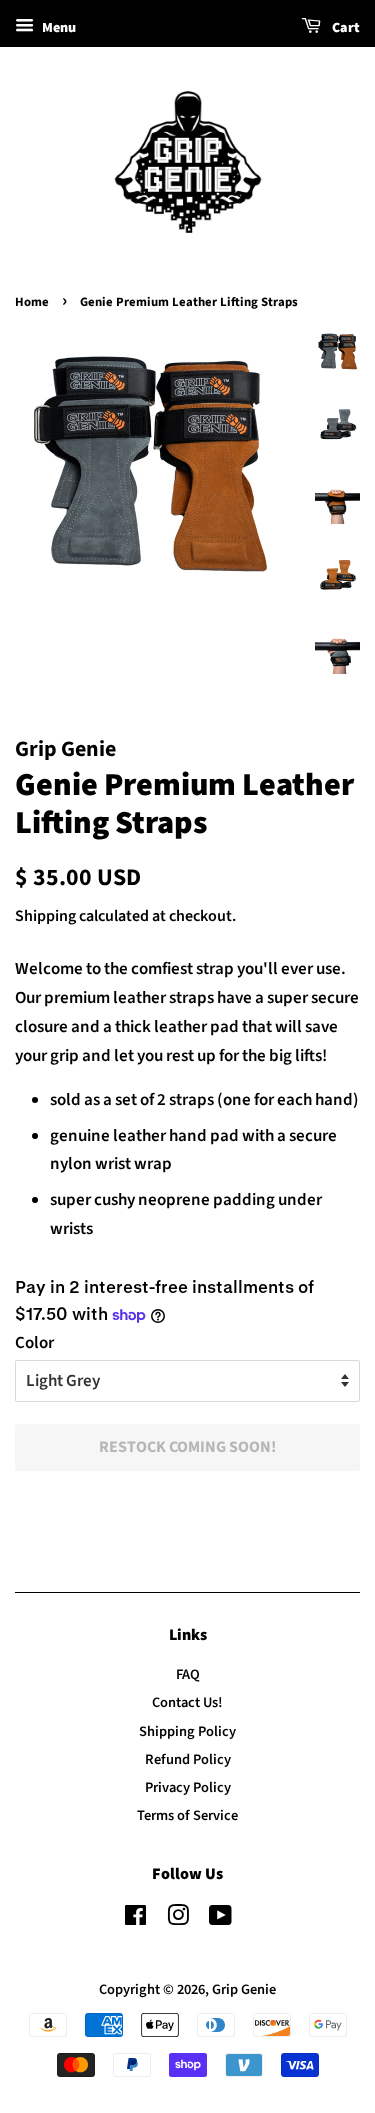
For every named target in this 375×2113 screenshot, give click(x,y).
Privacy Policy (188, 1787)
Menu (57, 28)
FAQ (188, 1674)
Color (34, 1343)
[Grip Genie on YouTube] (220, 1919)
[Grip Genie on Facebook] (135, 1919)
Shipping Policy (187, 1731)
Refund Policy (188, 1759)
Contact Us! (187, 1702)
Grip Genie (244, 1989)
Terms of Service (187, 1815)
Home (32, 302)
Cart (344, 28)
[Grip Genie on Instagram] (178, 1919)
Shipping (45, 916)
